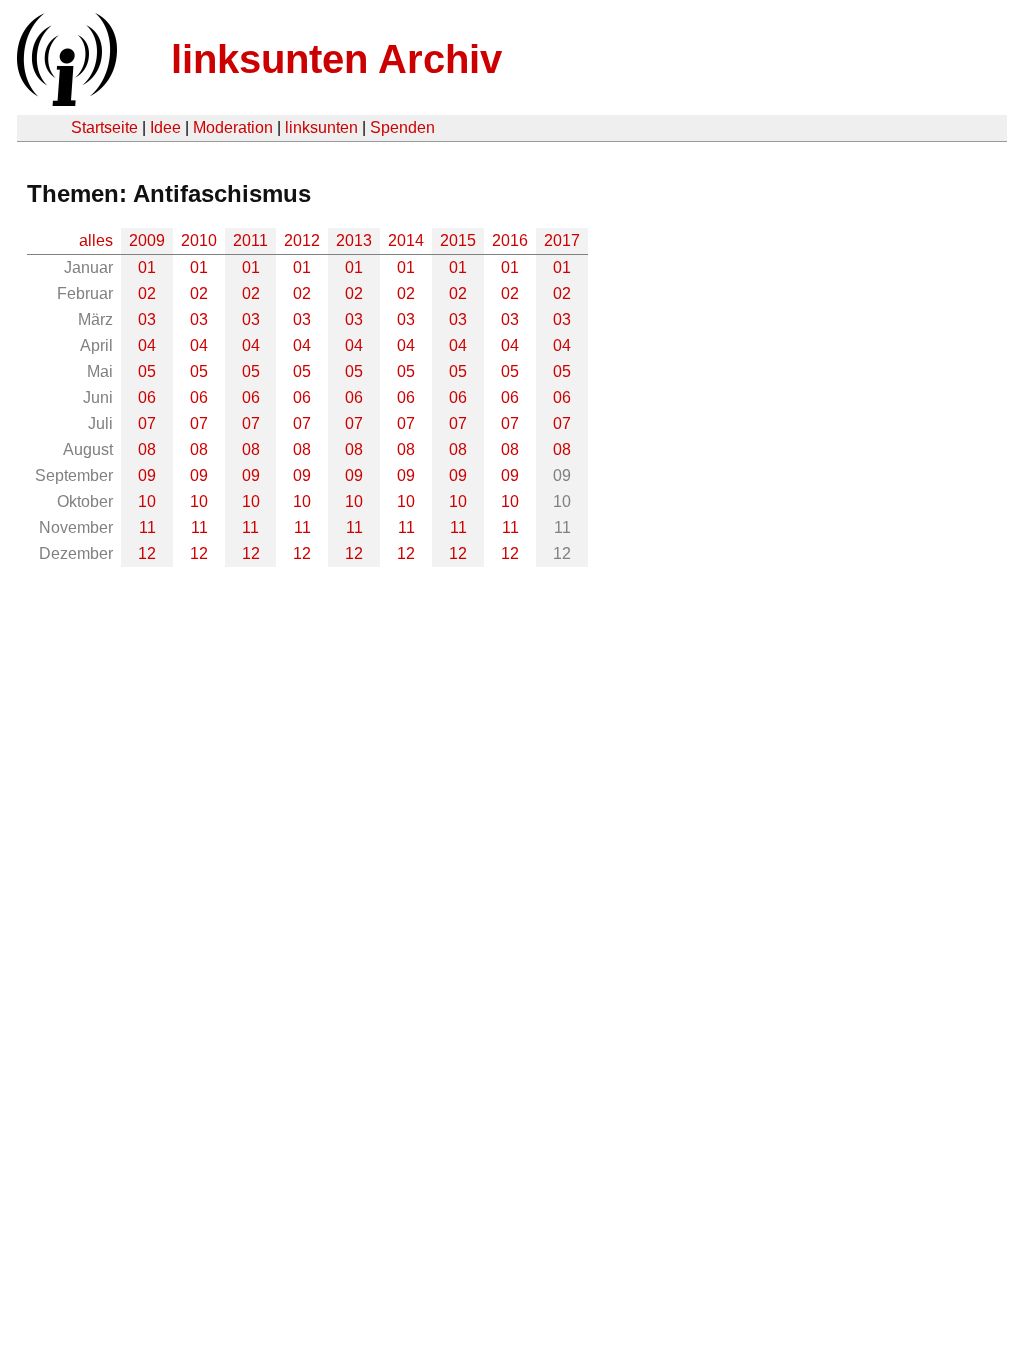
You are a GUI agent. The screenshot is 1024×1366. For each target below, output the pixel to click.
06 (147, 397)
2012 (302, 240)
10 (147, 501)
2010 (199, 240)
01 (147, 267)
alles (96, 240)
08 (147, 449)
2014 (406, 240)
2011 (250, 240)
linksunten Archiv (336, 59)
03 (147, 319)
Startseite (104, 127)
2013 (354, 240)
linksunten (321, 127)
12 (147, 553)
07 (147, 423)
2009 (147, 240)
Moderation (233, 127)
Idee (165, 127)
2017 (562, 240)
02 (147, 293)
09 (147, 475)
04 (147, 345)
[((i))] (65, 100)
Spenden (402, 127)
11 (147, 527)
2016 (510, 240)
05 (147, 371)
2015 (458, 240)
